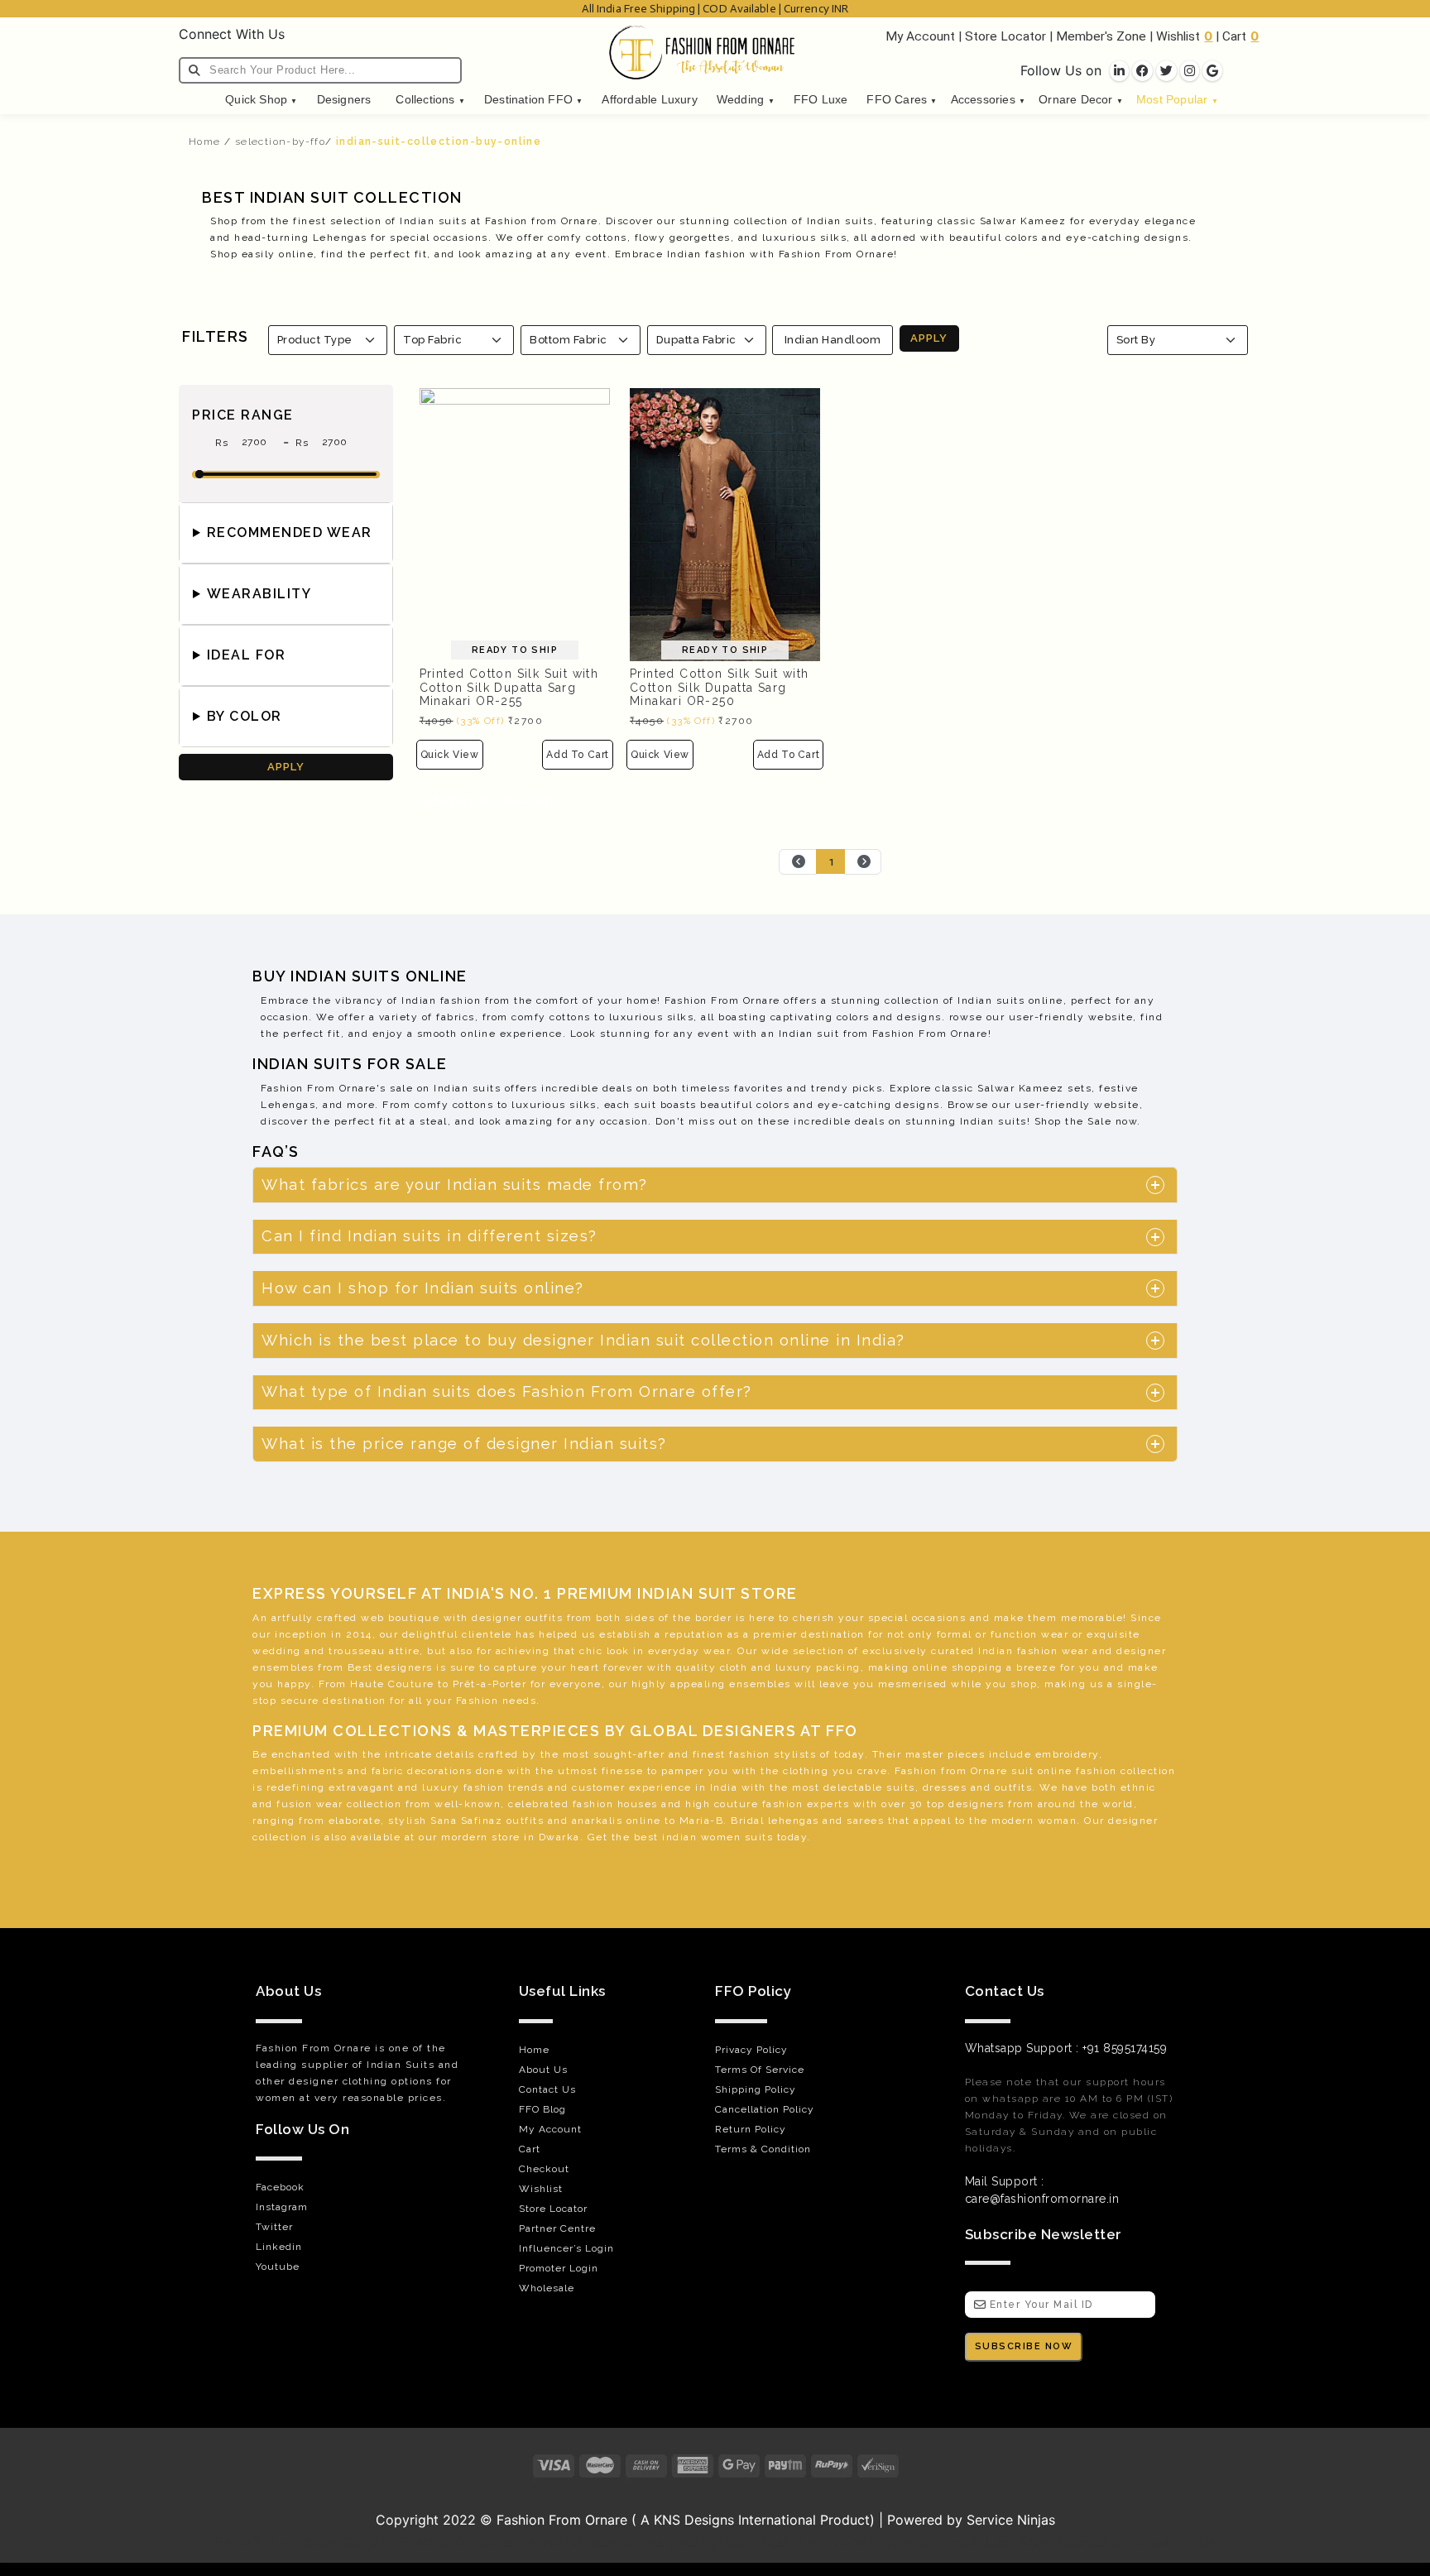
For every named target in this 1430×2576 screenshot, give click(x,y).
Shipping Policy (756, 2089)
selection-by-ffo (280, 142)
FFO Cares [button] (902, 100)
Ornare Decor (1081, 100)
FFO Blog (542, 2109)
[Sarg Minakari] (515, 523)
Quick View (450, 755)
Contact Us (547, 2089)
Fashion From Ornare (562, 2520)
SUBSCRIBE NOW (1024, 2346)
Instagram (282, 2207)
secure (300, 1701)
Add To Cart (578, 755)
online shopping (958, 1667)
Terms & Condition (763, 2149)
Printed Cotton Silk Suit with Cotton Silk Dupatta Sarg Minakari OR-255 (509, 688)
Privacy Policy (751, 2050)
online (1055, 1771)
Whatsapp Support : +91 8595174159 (1066, 2048)
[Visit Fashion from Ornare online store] (715, 2497)
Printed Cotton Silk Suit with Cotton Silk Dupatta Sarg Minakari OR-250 (720, 688)
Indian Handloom (833, 340)
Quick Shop (261, 100)
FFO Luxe (821, 100)
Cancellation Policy (765, 2109)
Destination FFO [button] (533, 100)
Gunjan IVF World (396, 2542)
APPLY (929, 338)
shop (1024, 1684)
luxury (794, 1667)
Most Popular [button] (1177, 100)
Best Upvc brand (814, 2542)
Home (205, 142)
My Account (920, 36)
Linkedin (279, 2247)
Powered (915, 2520)
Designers (344, 100)
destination (833, 1634)
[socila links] (1119, 71)
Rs (224, 443)
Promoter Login (559, 2268)
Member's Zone (1101, 36)
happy (294, 1684)
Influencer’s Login (566, 2248)
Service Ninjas (1011, 2520)
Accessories (989, 100)
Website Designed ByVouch (672, 2542)
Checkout (544, 2169)
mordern (465, 1837)
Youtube (278, 2267)
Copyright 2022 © (436, 2520)
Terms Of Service (760, 2070)
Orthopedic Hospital (518, 2542)
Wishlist (1178, 36)
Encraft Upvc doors (277, 2542)
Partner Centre (557, 2228)
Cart (1234, 36)
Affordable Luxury (649, 100)
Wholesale (547, 2288)
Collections (430, 100)
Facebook (280, 2187)
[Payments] (715, 2466)
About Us (543, 2070)
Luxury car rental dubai (943, 2542)
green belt (366, 1854)
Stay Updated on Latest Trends (1118, 2542)
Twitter (274, 2227)
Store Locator (1005, 36)
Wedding (746, 100)
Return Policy (751, 2129)
